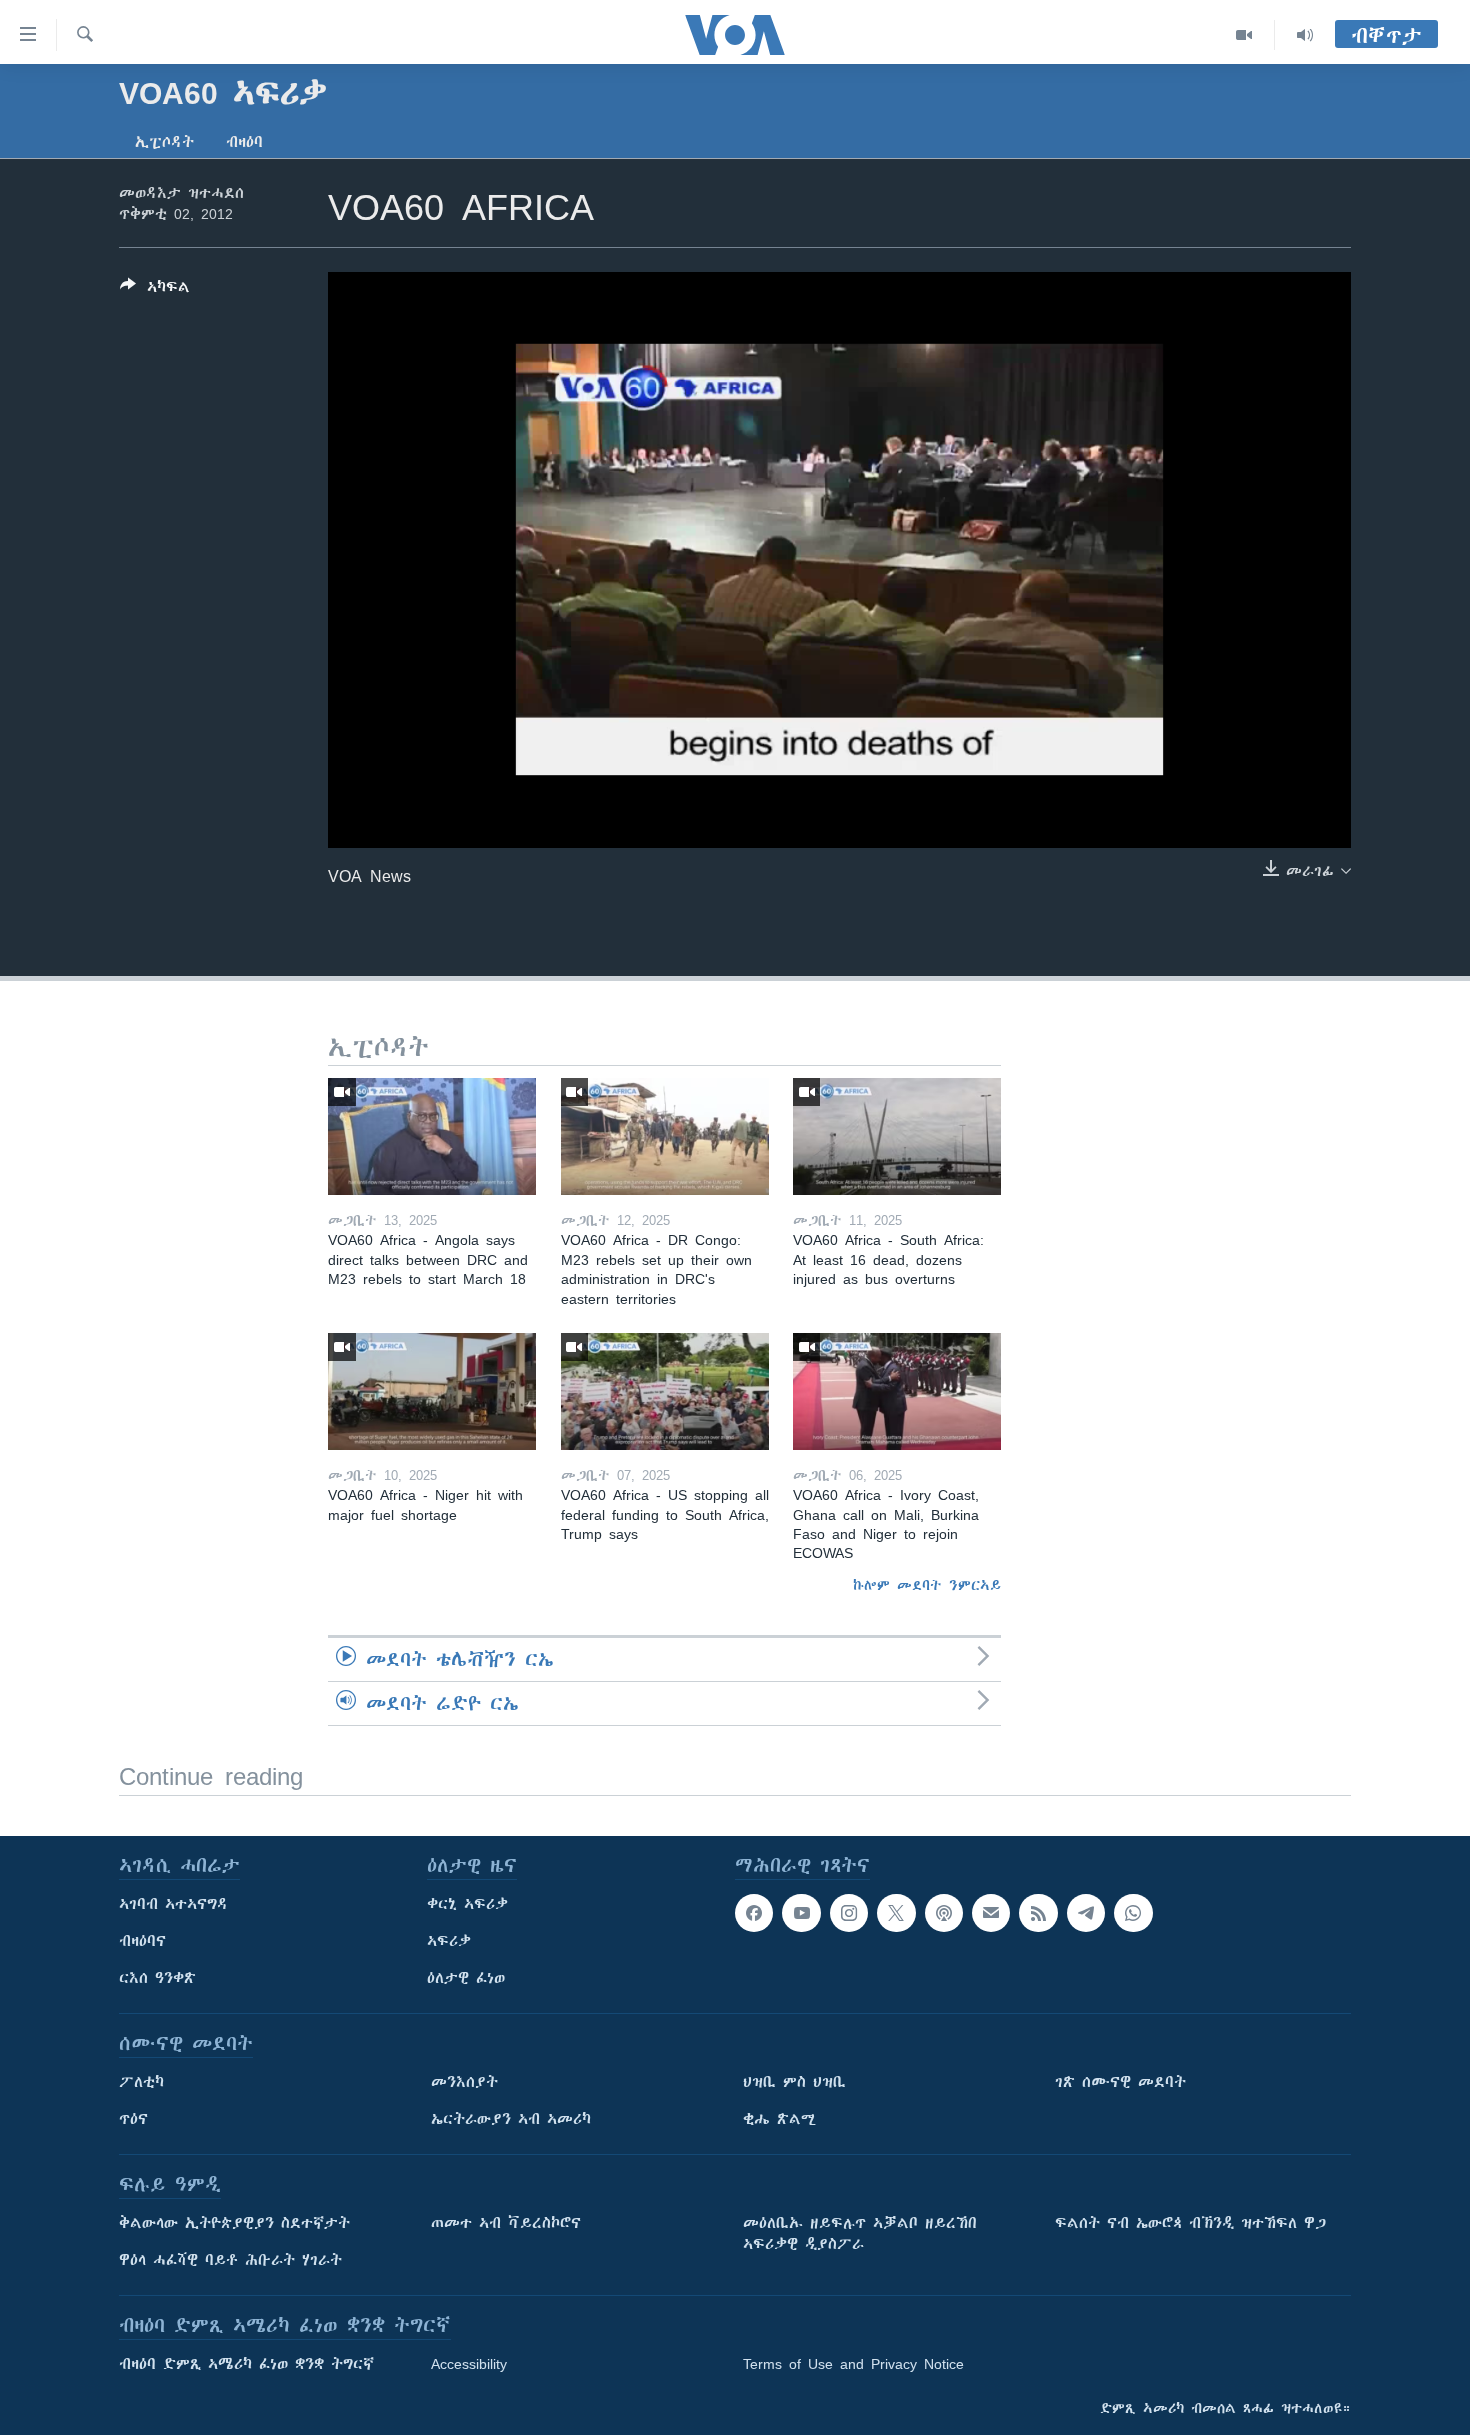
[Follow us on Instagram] (849, 1913)
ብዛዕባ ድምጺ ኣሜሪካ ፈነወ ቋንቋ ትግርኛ (246, 2364)
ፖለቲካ (141, 2082)
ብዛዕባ (244, 142)
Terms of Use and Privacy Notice (853, 2364)
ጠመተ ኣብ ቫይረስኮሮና (506, 2223)
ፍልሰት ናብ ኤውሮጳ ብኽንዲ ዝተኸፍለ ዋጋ (1190, 2223)
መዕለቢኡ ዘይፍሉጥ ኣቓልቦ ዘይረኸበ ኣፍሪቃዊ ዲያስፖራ (860, 2233)
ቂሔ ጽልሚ (779, 2119)
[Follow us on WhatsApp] (1133, 1913)
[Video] (1244, 35)
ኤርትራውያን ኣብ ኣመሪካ (511, 2119)
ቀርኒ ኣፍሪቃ (467, 1904)
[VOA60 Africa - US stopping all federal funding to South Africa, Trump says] (665, 1391)
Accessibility (469, 2364)
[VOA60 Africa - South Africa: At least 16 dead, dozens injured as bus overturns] (897, 1136)
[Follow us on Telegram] (1086, 1913)
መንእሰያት (464, 2082)
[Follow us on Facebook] (754, 1913)
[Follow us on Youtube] (801, 1913)
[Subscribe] (991, 1913)
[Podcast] (944, 1913)
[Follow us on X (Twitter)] (896, 1913)
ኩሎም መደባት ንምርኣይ (927, 1585)
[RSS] (1038, 1913)
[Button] (155, 290)
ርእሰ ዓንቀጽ (157, 1978)
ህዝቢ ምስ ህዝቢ (794, 2082)
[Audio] (1305, 35)
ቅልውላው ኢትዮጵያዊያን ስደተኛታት (234, 2223)
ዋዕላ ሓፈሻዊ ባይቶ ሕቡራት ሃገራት (230, 2260)
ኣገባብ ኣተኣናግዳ (173, 1904)
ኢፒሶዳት (164, 142)
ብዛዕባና (142, 1941)
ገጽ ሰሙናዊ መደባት (1120, 2082)
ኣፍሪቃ (449, 1941)
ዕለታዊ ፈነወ (466, 1978)
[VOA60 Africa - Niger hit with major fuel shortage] (432, 1391)
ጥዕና (133, 2119)
